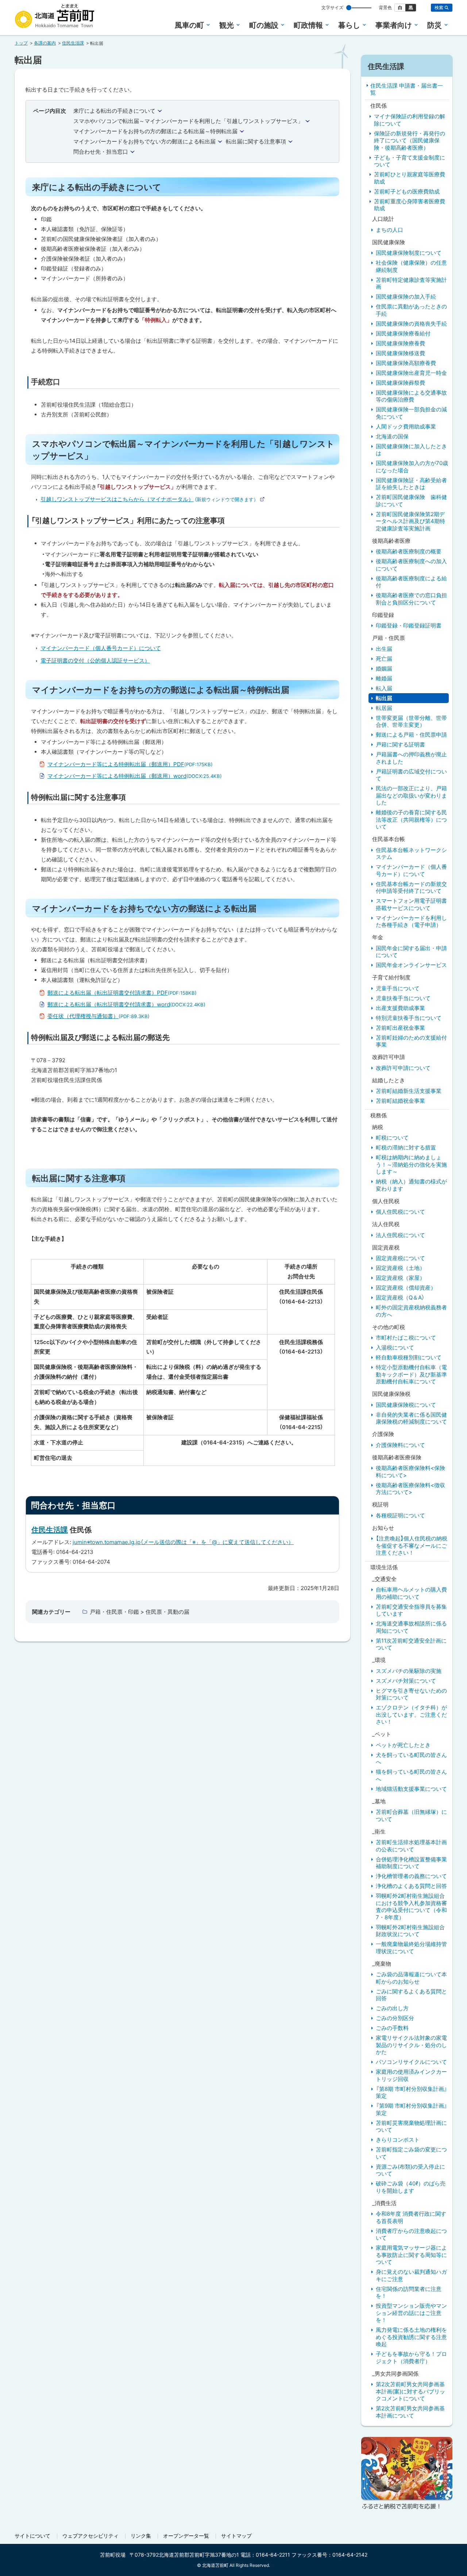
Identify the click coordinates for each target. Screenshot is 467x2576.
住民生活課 (73, 43)
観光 (227, 25)
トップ (21, 43)
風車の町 (189, 25)
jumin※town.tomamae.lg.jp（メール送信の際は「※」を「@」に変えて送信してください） (183, 1542)
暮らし (349, 25)
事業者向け (394, 25)
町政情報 (308, 25)
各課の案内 (45, 43)
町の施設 (264, 25)
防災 (435, 25)
